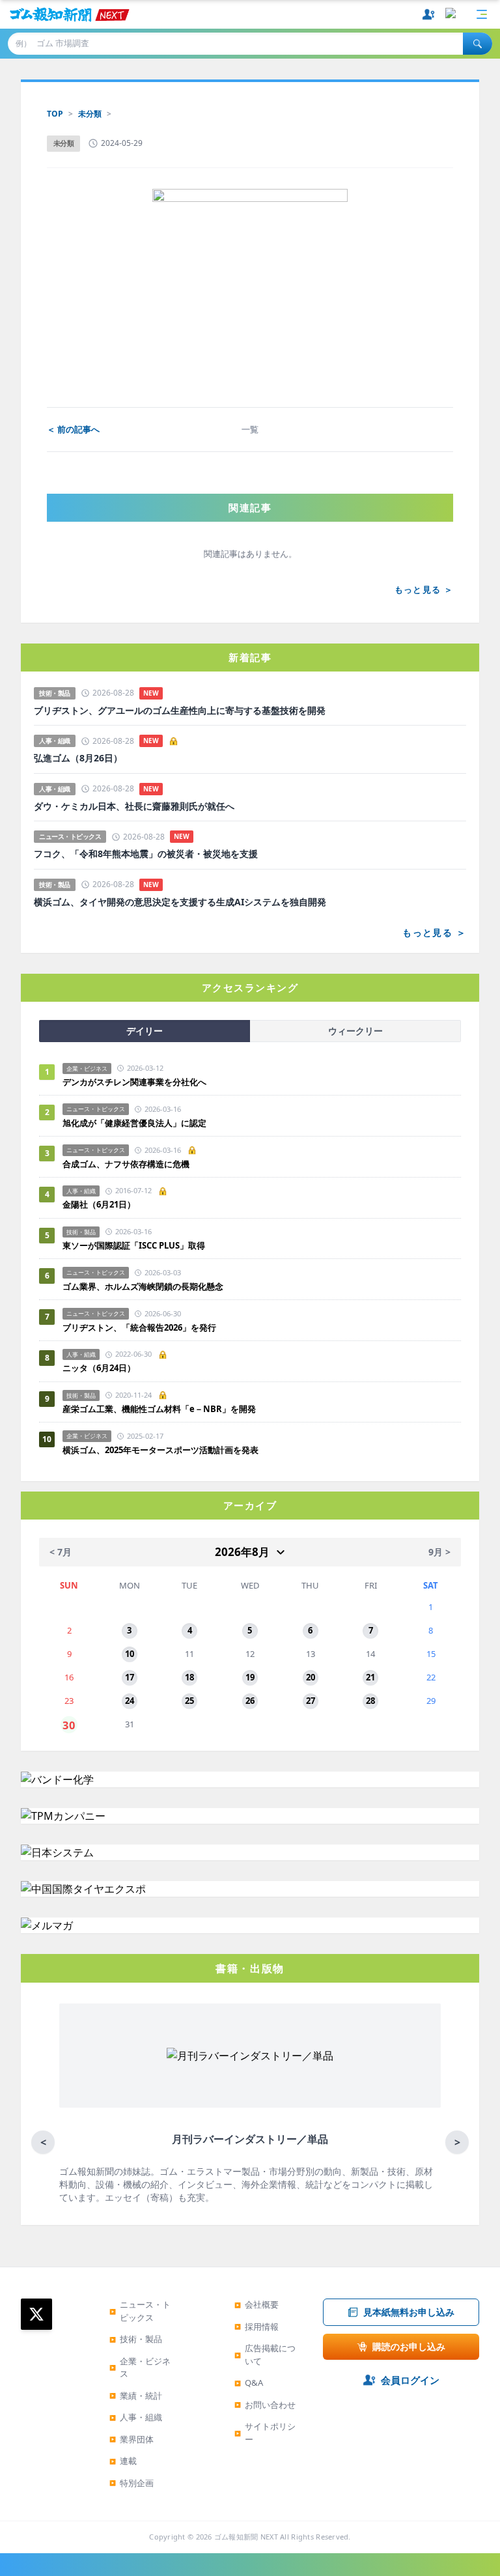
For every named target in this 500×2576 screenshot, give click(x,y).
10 (130, 1654)
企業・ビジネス (140, 2368)
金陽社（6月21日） (99, 1204)
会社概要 (257, 2304)
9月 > (439, 1552)
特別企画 (132, 2483)
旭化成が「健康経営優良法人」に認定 (134, 1123)
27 (311, 1701)
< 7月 (61, 1552)
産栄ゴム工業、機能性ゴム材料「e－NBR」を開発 (159, 1409)
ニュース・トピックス (140, 2311)
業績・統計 (136, 2396)
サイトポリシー (265, 2433)
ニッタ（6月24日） (99, 1368)
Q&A (249, 2383)
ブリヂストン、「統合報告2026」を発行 (139, 1327)
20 (311, 1677)
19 (250, 1677)
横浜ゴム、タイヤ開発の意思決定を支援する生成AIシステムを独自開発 (180, 902)
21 (370, 1677)
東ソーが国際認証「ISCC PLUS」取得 (134, 1245)
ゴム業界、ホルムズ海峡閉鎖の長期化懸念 (147, 1286)
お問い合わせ (265, 2405)
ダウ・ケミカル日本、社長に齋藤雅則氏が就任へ (134, 806)
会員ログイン (410, 2380)
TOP (55, 114)
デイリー (145, 1031)
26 (250, 1701)
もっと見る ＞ (424, 589)
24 (130, 1701)
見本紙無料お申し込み (409, 2312)
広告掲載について (265, 2355)
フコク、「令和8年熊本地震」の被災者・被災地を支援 (146, 854)
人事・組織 (136, 2417)
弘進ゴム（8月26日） (78, 758)
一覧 (250, 429)
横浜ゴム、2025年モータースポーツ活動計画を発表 (160, 1450)
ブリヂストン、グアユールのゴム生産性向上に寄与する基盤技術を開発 (180, 711)
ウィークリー (355, 1031)
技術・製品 (136, 2339)
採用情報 (257, 2327)
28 (370, 1701)
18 (189, 1677)
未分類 (90, 114)
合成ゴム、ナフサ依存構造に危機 (126, 1164)
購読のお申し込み (409, 2346)
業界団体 (132, 2439)
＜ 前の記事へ (73, 429)
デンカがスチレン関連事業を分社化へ (134, 1082)
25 (189, 1701)
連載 (123, 2461)
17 (130, 1677)
